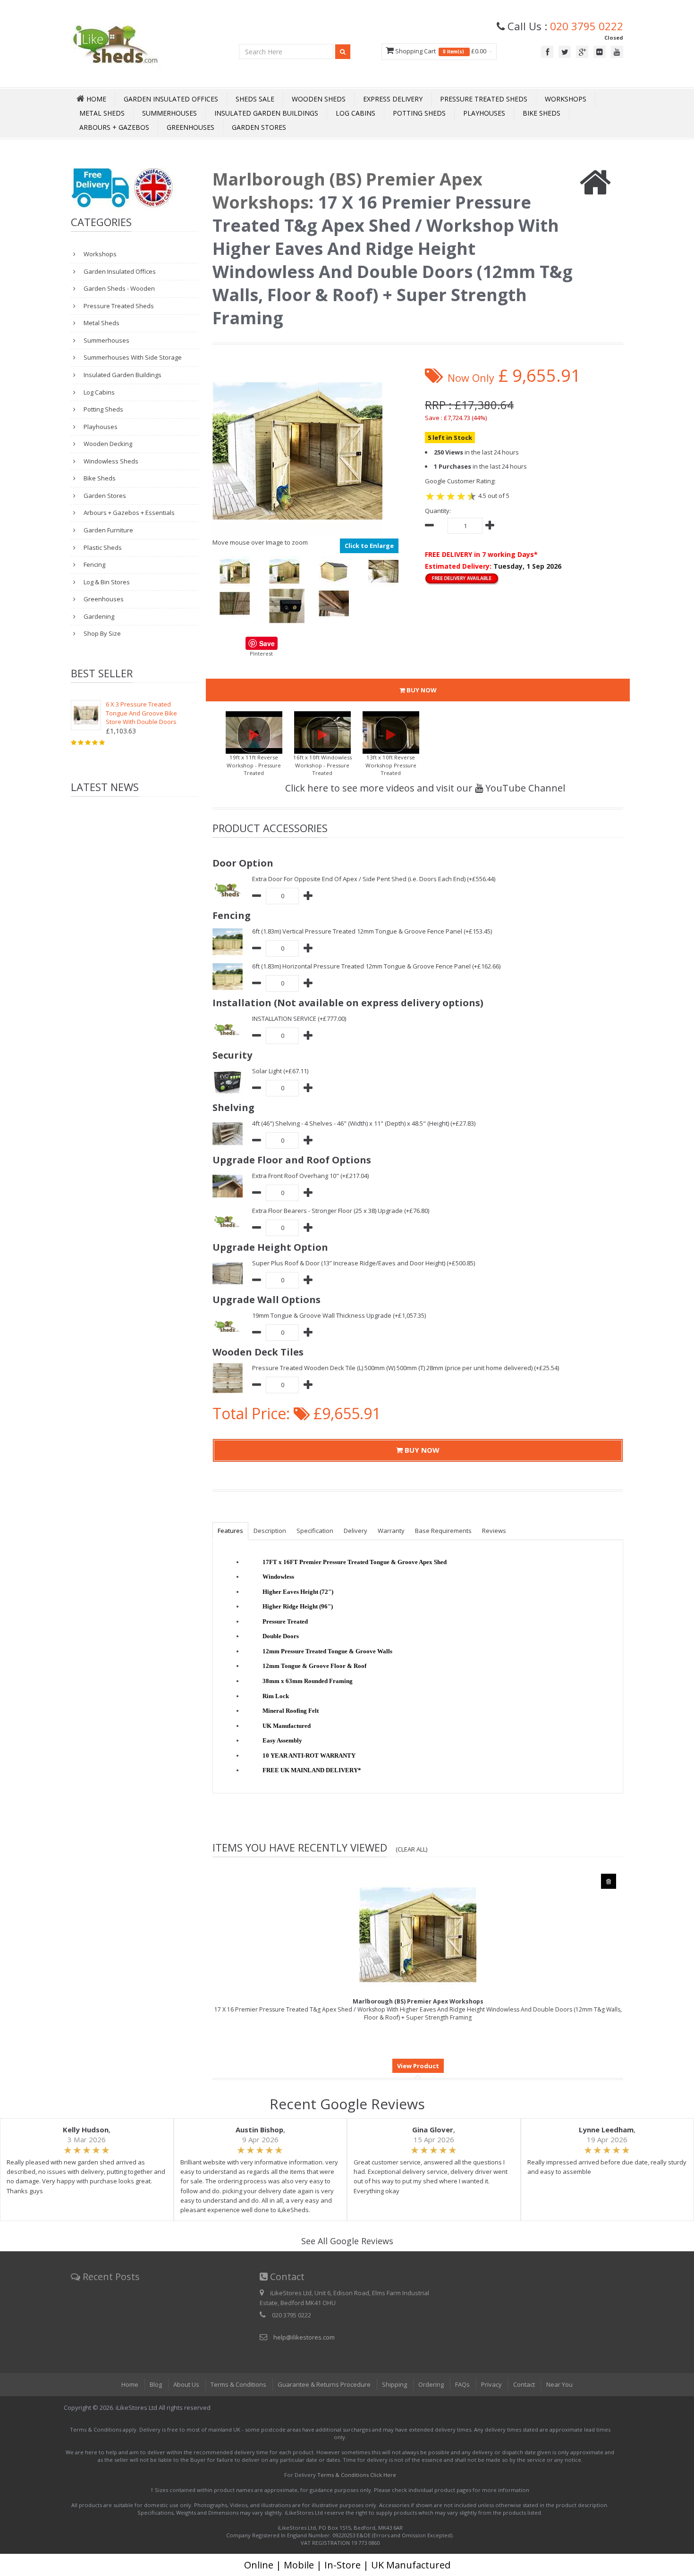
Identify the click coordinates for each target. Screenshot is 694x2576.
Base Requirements (443, 1531)
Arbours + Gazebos (114, 127)
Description (270, 1531)
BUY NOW (421, 690)
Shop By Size (102, 633)
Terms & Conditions (238, 2384)
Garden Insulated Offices (171, 99)
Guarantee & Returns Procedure (324, 2384)
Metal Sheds (102, 113)
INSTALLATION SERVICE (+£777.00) (299, 1019)
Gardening (98, 616)
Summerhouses (169, 113)
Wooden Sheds (319, 99)
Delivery (355, 1531)
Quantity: (438, 511)
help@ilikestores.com (304, 2337)
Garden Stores (259, 127)
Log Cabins (355, 113)
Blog (156, 2384)
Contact (524, 2384)
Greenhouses (190, 127)
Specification (315, 1531)
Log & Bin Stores (106, 582)
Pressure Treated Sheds (484, 99)
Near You (559, 2384)
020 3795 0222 (587, 26)
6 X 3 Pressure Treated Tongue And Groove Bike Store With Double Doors (141, 713)
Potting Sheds (419, 113)
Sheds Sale (255, 99)
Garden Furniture (108, 530)
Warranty (391, 1531)
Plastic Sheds (102, 547)
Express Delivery (393, 99)
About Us (186, 2384)
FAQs (462, 2384)
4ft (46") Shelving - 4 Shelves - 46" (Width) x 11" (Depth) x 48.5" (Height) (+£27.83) (364, 1123)
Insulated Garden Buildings (266, 113)
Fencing (94, 564)
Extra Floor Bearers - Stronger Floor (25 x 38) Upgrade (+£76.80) (341, 1211)
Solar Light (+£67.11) (280, 1071)
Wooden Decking (107, 444)
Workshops (566, 99)
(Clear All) (412, 1849)
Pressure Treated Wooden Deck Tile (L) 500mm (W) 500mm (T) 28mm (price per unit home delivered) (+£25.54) (406, 1368)
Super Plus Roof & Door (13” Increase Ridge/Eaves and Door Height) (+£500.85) (364, 1263)
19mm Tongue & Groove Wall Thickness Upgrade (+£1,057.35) (339, 1315)
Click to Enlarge (369, 546)
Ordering (431, 2384)
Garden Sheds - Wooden (118, 288)
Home (130, 2384)
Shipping (394, 2384)
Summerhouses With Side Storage (132, 357)
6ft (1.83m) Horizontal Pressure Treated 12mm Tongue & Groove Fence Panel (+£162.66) (376, 966)
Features (230, 1531)
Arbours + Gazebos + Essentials (128, 513)
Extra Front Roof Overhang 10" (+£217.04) (310, 1176)
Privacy (491, 2384)
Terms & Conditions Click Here (357, 2475)
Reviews (494, 1531)
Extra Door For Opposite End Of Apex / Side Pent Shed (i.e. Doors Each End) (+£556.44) (374, 879)
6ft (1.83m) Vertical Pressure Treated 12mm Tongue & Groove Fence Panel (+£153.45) (372, 931)
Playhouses (484, 113)
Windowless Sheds (110, 461)
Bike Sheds (542, 113)
